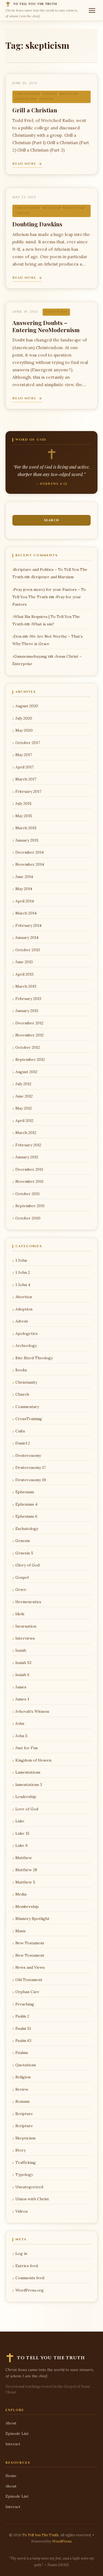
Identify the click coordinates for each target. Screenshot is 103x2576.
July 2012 (23, 1084)
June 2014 (24, 877)
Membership (27, 1907)
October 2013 (28, 950)
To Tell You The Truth (40, 2535)
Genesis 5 (24, 1553)
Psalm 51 (23, 2028)
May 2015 (24, 816)
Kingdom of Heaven (33, 1760)
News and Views (30, 1967)
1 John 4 (23, 1285)
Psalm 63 (23, 2041)
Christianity (28, 94)
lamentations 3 (29, 1785)
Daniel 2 (23, 1443)
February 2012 (28, 1145)
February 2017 (28, 791)
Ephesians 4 (26, 1504)
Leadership (26, 1797)
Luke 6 (22, 1845)
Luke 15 (22, 1833)
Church (22, 1394)
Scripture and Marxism (53, 577)
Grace (21, 1589)
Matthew (24, 1858)
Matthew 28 (26, 1870)
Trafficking (26, 2162)
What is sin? (43, 624)
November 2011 (29, 1181)
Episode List (17, 2433)
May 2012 (24, 1108)
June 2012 (24, 1096)
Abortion (24, 1297)
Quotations (26, 2065)
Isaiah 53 (23, 1663)
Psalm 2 (22, 2016)
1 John (21, 1260)
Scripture (24, 2114)
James (21, 1687)
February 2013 (28, 999)
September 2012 (30, 1059)
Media (21, 1894)
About (11, 2423)
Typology (24, 2175)
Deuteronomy (28, 1455)
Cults (20, 1431)
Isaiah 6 (22, 1675)
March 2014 (26, 913)
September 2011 (30, 1206)
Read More (24, 164)
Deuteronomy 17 (30, 1467)
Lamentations (28, 1772)
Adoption (24, 1309)
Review (22, 2089)
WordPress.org (30, 2290)
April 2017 (24, 767)
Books (21, 1370)
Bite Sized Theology (34, 1358)
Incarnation (26, 1626)
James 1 (22, 1699)
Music (21, 1931)
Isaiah (21, 1650)
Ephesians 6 (26, 1516)
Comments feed (30, 2278)
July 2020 (24, 718)
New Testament (30, 1943)
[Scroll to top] (90, 2567)
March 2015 (26, 828)
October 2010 (28, 1218)
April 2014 (25, 901)
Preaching (25, 2004)
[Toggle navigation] (92, 10)
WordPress (62, 2541)
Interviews (25, 1638)
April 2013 (24, 974)
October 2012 (28, 1047)
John (20, 1723)
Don (18, 636)
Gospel (50, 94)
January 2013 (27, 1011)
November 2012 (30, 1035)
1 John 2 (23, 1272)
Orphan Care (27, 1992)
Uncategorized (29, 2187)
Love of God (27, 1809)
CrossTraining (29, 1419)
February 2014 (28, 925)
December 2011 (29, 1169)
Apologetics (27, 1333)
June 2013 (24, 962)
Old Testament (29, 1980)
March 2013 (26, 986)
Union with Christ (32, 2199)
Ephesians (25, 1492)
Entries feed (27, 2266)
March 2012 (26, 1133)
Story (20, 2150)
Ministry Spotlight (32, 1919)
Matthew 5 (25, 1882)
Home (11, 2476)
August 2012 (26, 1072)
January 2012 (27, 1157)
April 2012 (24, 1121)
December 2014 (30, 852)
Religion (69, 94)
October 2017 (28, 743)
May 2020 (24, 730)
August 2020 (27, 706)
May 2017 (24, 755)
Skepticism (26, 99)
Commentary (27, 1407)
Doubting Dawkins (37, 224)
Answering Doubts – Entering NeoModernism (46, 326)
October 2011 (27, 1194)
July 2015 (23, 803)
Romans (23, 2101)
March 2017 (26, 779)
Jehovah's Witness (32, 1711)
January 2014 (27, 937)
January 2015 (27, 840)
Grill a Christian (35, 110)
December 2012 (29, 1023)
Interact (13, 2444)
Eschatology (27, 1529)
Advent (22, 1321)
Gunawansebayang (30, 656)
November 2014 (30, 864)
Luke (20, 1821)
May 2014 (24, 889)
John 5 (21, 1736)
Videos (46, 99)
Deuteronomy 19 (31, 1480)
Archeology (26, 1346)
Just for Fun (27, 1748)
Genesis (23, 1541)
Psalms (22, 2053)
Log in (21, 2253)
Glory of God (27, 1565)
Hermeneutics (28, 1602)
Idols (20, 1614)
